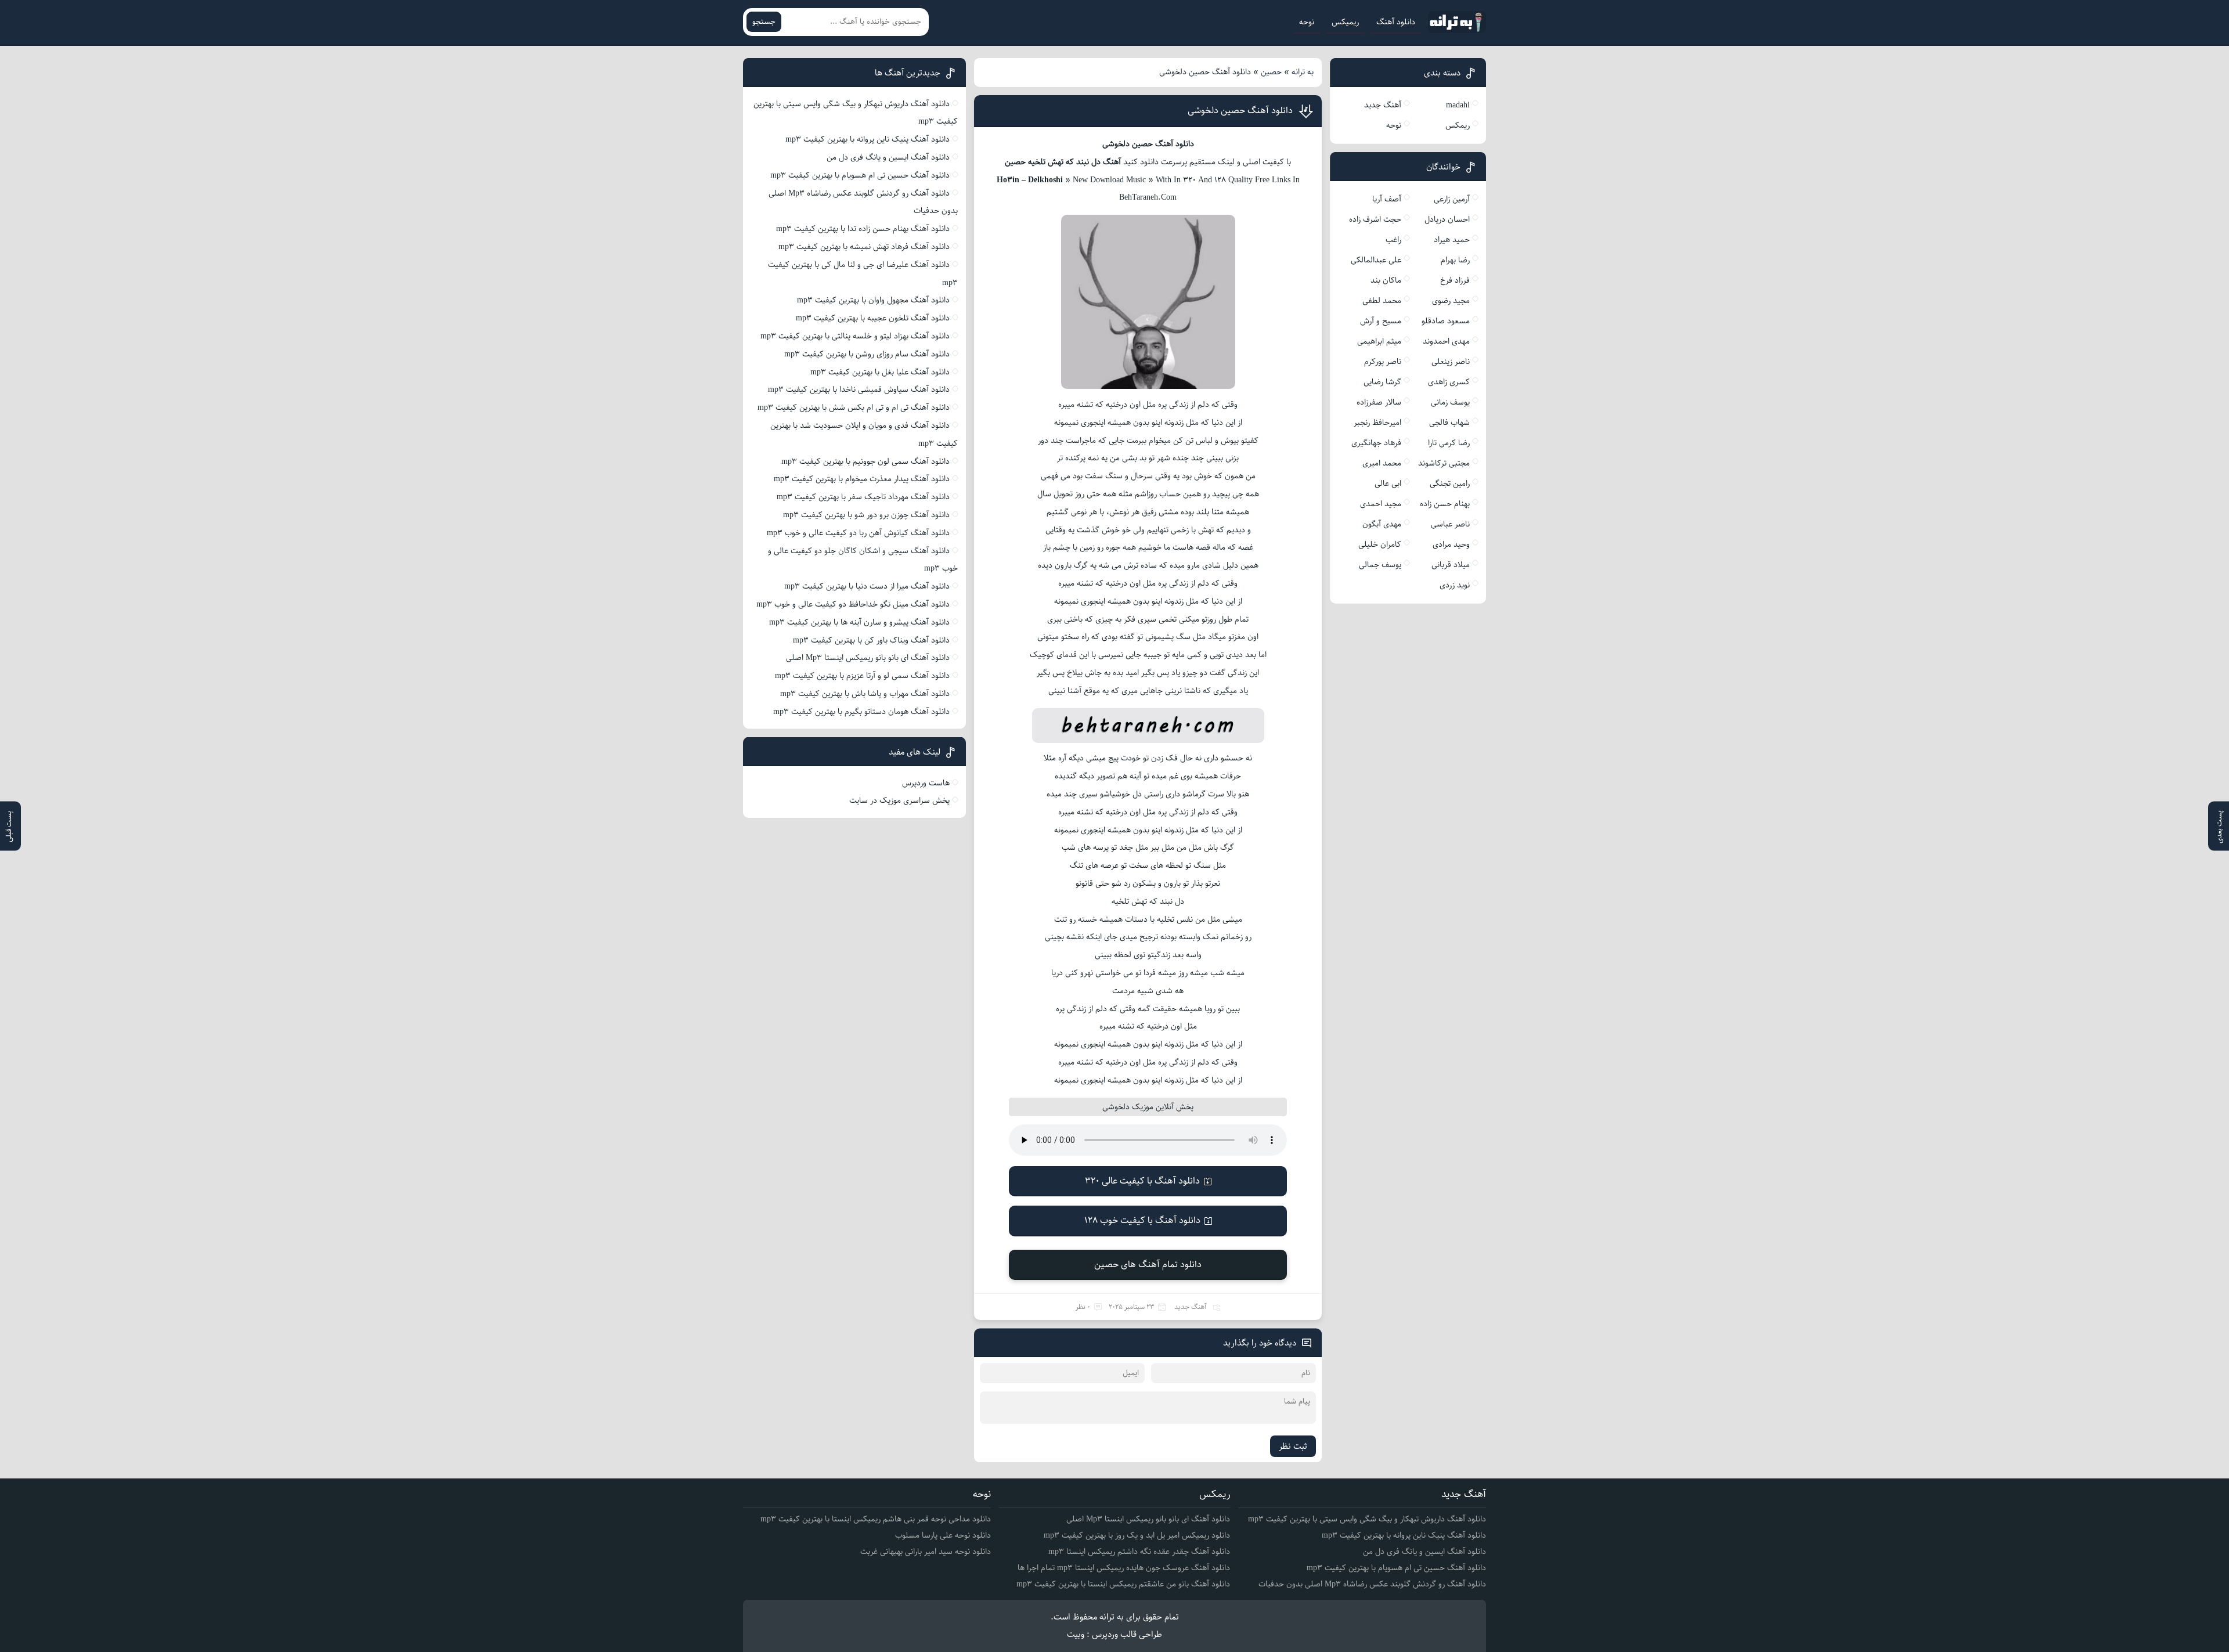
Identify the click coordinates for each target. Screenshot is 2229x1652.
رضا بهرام (1455, 260)
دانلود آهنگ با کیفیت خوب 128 (1142, 1220)
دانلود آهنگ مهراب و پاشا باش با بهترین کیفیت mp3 (865, 694)
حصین (1271, 72)
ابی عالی (1388, 484)
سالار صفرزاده (1379, 402)
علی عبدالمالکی (1376, 260)
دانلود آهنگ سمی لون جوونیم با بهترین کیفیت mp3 (865, 461)
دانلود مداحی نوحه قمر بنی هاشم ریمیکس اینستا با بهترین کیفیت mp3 (876, 1519)
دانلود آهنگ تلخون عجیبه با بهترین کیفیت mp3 (873, 318)
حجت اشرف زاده (1375, 219)
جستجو (764, 22)
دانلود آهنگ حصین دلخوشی (1240, 111)
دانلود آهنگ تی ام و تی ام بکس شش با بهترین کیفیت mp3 (854, 407)
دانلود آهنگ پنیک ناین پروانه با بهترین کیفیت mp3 (868, 139)
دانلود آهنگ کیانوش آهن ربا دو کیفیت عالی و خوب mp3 (858, 533)
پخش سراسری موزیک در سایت (899, 800)
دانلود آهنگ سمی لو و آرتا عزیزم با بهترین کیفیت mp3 (862, 676)
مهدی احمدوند (1446, 341)
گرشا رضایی (1382, 382)
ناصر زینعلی (1451, 362)
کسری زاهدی (1449, 382)
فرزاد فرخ (1455, 280)
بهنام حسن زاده (1445, 504)
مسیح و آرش (1381, 321)
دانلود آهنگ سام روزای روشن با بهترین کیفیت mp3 (867, 354)
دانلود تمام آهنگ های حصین (1148, 1265)
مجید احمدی (1381, 504)
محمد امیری (1382, 463)
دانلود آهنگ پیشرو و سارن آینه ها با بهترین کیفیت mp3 (859, 622)
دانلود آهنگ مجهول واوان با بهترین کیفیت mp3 (873, 300)
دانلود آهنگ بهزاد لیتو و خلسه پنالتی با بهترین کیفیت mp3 (855, 336)
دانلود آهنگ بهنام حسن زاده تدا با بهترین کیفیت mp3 (863, 229)
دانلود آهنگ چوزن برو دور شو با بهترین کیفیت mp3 (866, 515)
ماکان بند (1386, 280)
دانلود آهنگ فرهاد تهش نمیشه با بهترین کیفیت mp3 (864, 247)
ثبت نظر (1293, 1446)
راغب (1393, 240)
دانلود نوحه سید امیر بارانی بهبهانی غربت (926, 1552)
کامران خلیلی (1380, 544)
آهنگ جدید (1191, 1307)
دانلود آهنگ (1396, 22)
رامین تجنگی (1450, 484)
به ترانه (1303, 72)
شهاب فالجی (1449, 423)
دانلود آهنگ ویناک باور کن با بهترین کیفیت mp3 (871, 640)
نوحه (1307, 22)
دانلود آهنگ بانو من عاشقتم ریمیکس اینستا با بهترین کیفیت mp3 (1123, 1584)
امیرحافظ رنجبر (1377, 423)
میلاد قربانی (1451, 565)
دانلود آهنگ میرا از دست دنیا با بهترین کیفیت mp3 (867, 586)
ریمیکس (1345, 22)
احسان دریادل (1447, 219)
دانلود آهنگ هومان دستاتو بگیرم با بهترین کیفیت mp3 (861, 712)
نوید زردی (1455, 585)
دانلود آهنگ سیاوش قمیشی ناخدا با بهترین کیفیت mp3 (859, 389)
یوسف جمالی (1380, 565)
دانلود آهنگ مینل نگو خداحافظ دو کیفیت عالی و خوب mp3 (853, 604)
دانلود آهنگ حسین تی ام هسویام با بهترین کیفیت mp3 (860, 175)
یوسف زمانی (1450, 402)
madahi (1458, 105)
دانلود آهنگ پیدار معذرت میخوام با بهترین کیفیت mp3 (862, 479)
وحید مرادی (1451, 544)
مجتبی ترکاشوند (1444, 463)
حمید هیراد (1452, 240)
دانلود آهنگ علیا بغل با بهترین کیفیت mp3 (880, 372)
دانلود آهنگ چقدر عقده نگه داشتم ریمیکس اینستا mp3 (1139, 1552)
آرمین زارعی (1452, 199)
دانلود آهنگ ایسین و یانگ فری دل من (888, 157)
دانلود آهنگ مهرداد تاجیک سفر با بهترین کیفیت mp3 (863, 497)
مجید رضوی (1451, 301)
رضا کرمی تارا (1449, 443)
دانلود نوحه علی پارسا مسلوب (943, 1535)
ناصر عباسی (1450, 524)
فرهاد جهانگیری (1376, 443)
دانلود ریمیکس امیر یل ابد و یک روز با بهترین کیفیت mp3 (1137, 1535)
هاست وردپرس (926, 783)
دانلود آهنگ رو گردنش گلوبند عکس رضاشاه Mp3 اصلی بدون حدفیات (1372, 1584)
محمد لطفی (1382, 301)
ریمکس (1458, 125)
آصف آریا (1387, 199)
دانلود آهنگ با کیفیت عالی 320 (1142, 1181)
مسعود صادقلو (1446, 321)
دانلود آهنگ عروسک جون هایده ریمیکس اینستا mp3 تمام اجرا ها (1124, 1568)
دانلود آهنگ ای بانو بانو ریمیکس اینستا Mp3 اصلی (868, 658)
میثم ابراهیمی (1379, 341)
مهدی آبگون (1382, 524)
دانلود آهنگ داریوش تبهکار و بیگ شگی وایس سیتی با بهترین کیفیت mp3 (1367, 1519)
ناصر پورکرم (1383, 362)
